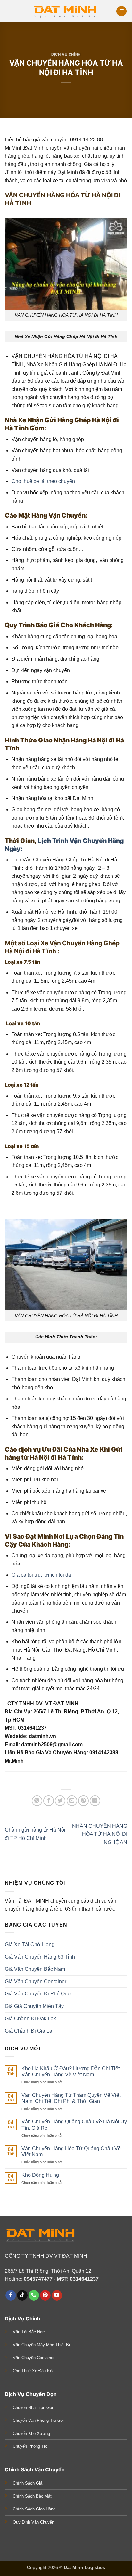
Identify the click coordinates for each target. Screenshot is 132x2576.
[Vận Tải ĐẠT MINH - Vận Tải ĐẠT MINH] (66, 11)
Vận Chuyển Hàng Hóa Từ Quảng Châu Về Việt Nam (71, 2152)
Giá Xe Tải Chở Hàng (30, 1944)
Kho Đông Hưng (40, 2175)
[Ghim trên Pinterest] (83, 1801)
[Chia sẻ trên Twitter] (60, 1801)
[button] (121, 11)
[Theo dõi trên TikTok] (22, 2295)
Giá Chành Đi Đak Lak (30, 2019)
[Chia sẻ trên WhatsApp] (37, 1801)
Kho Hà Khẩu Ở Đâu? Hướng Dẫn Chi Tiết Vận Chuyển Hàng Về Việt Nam (70, 2072)
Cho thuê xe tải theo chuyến (43, 481)
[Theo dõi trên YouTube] (57, 2295)
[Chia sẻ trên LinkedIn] (95, 1801)
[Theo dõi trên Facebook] (11, 2295)
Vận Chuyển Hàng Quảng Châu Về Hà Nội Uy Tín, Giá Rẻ (74, 2125)
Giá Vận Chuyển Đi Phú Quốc (39, 1994)
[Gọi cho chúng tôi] (34, 2295)
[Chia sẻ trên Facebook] (49, 1801)
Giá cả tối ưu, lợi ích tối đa (41, 1575)
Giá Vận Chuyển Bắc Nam (35, 1969)
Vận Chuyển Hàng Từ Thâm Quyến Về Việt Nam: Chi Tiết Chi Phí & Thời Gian (71, 2098)
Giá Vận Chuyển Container (36, 1982)
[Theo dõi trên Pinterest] (45, 2295)
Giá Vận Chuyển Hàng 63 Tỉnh (40, 1957)
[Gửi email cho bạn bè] (72, 1801)
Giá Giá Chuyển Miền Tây (34, 2006)
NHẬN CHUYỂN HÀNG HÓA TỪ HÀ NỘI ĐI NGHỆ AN (100, 1834)
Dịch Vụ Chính (66, 54)
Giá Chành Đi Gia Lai (29, 2031)
